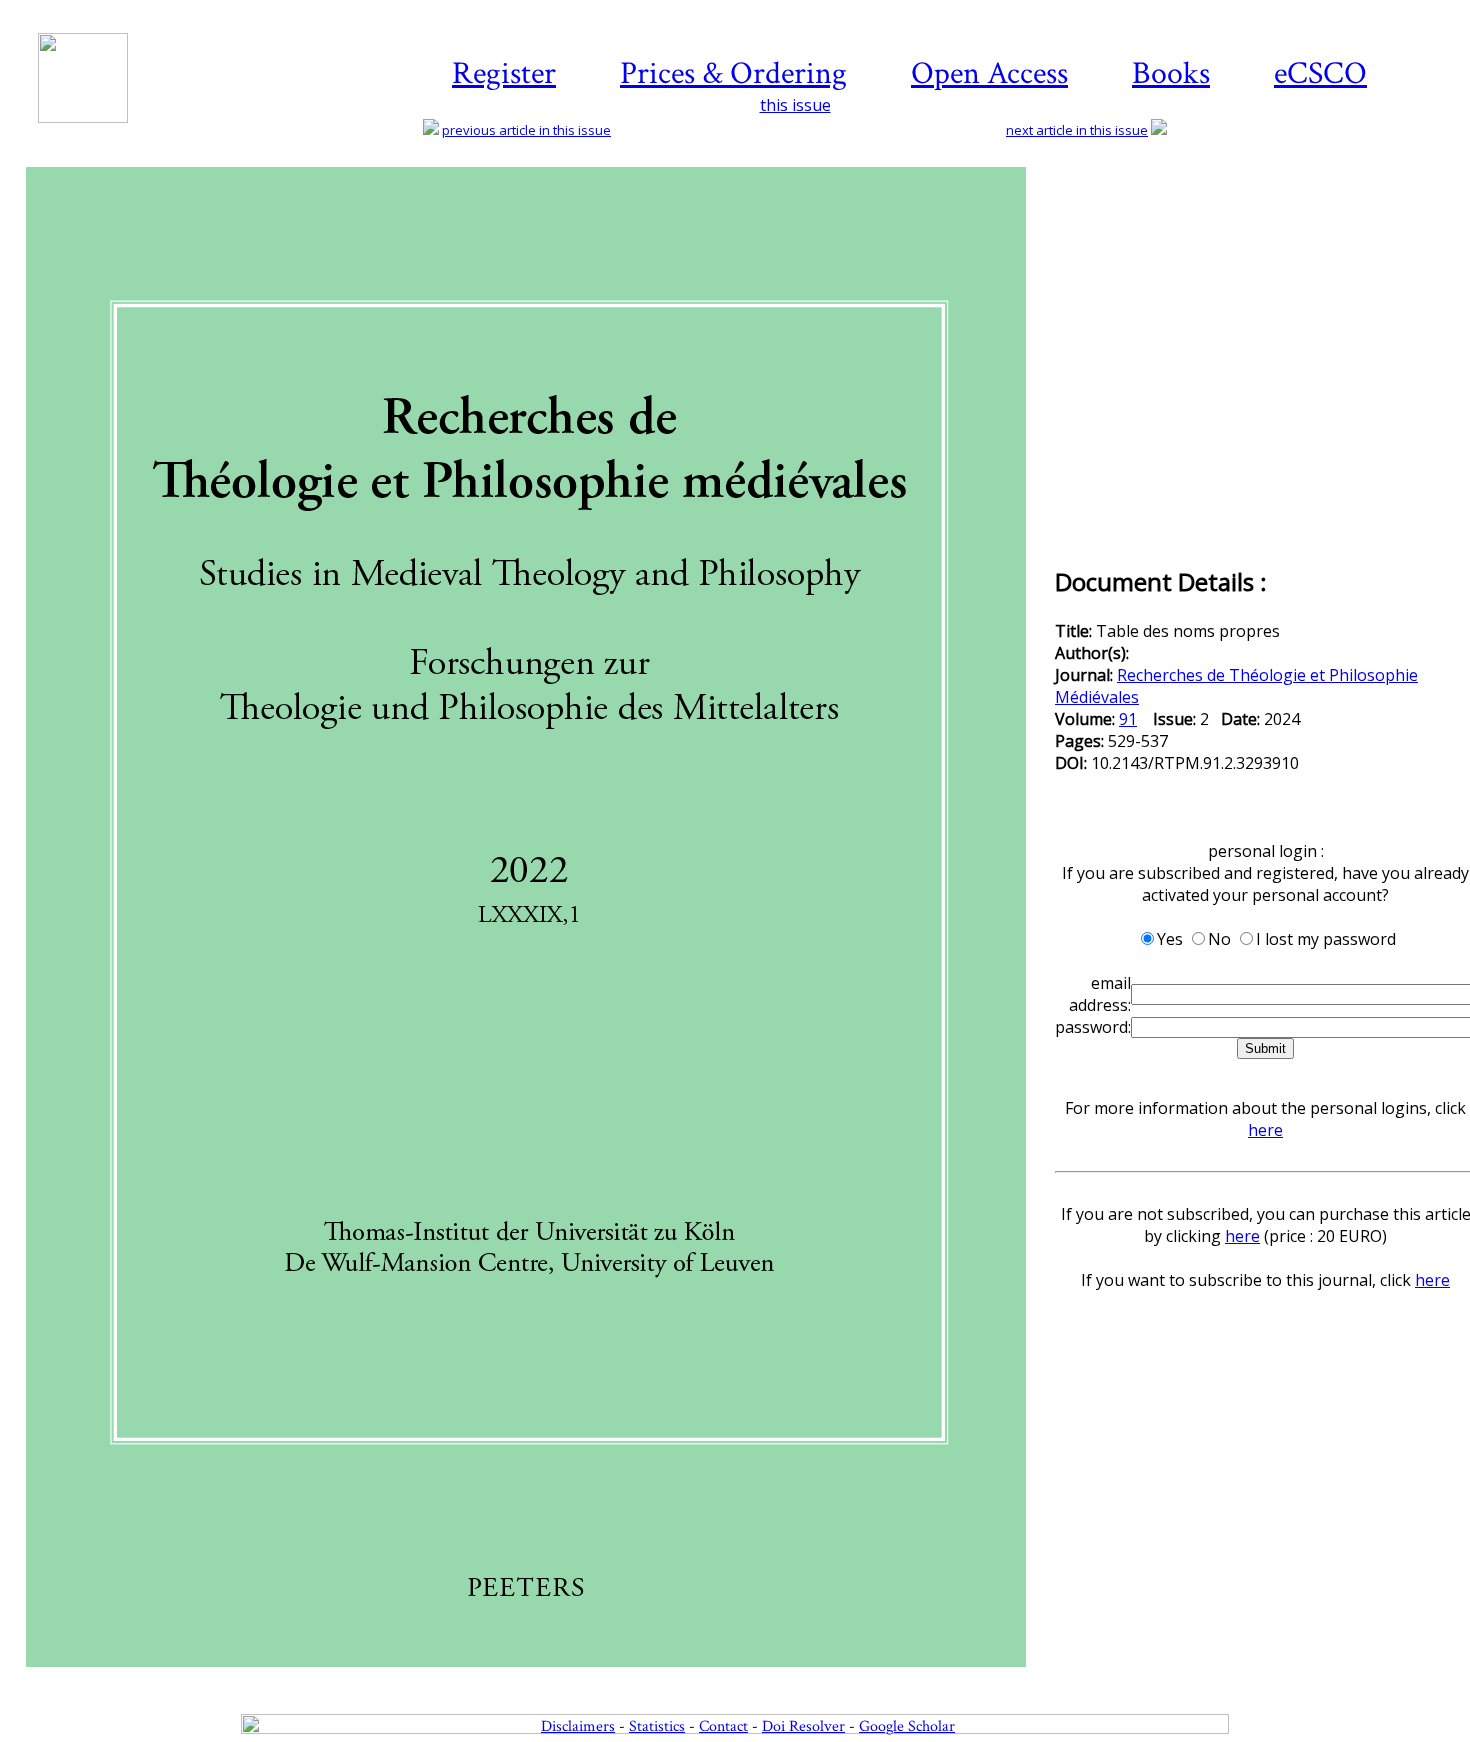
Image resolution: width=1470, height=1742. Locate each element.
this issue (795, 105)
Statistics (657, 1726)
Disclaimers (578, 1726)
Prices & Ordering (733, 73)
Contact (723, 1726)
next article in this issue (1077, 130)
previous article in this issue (526, 130)
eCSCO (1320, 73)
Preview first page (538, 1678)
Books (1171, 73)
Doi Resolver (803, 1726)
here (1265, 1130)
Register (504, 73)
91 (1128, 719)
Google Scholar (907, 1726)
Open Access (989, 73)
